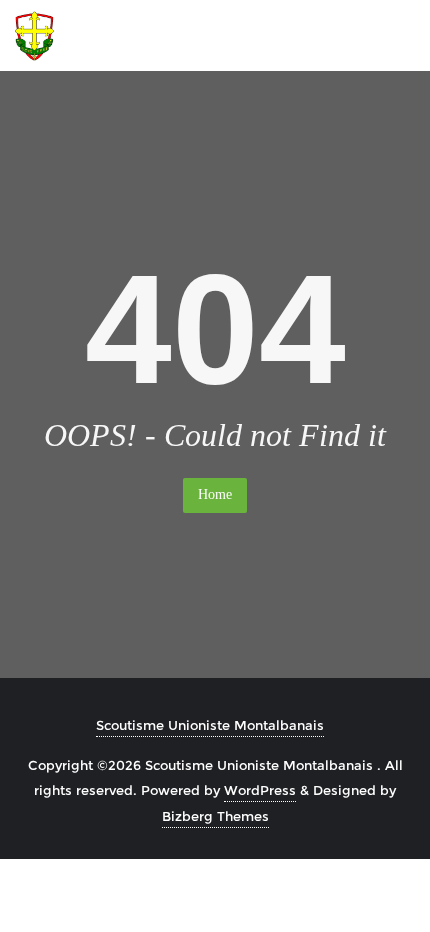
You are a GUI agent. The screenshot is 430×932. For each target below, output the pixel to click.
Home (215, 494)
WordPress (260, 790)
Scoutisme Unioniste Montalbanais (210, 725)
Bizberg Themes (215, 816)
